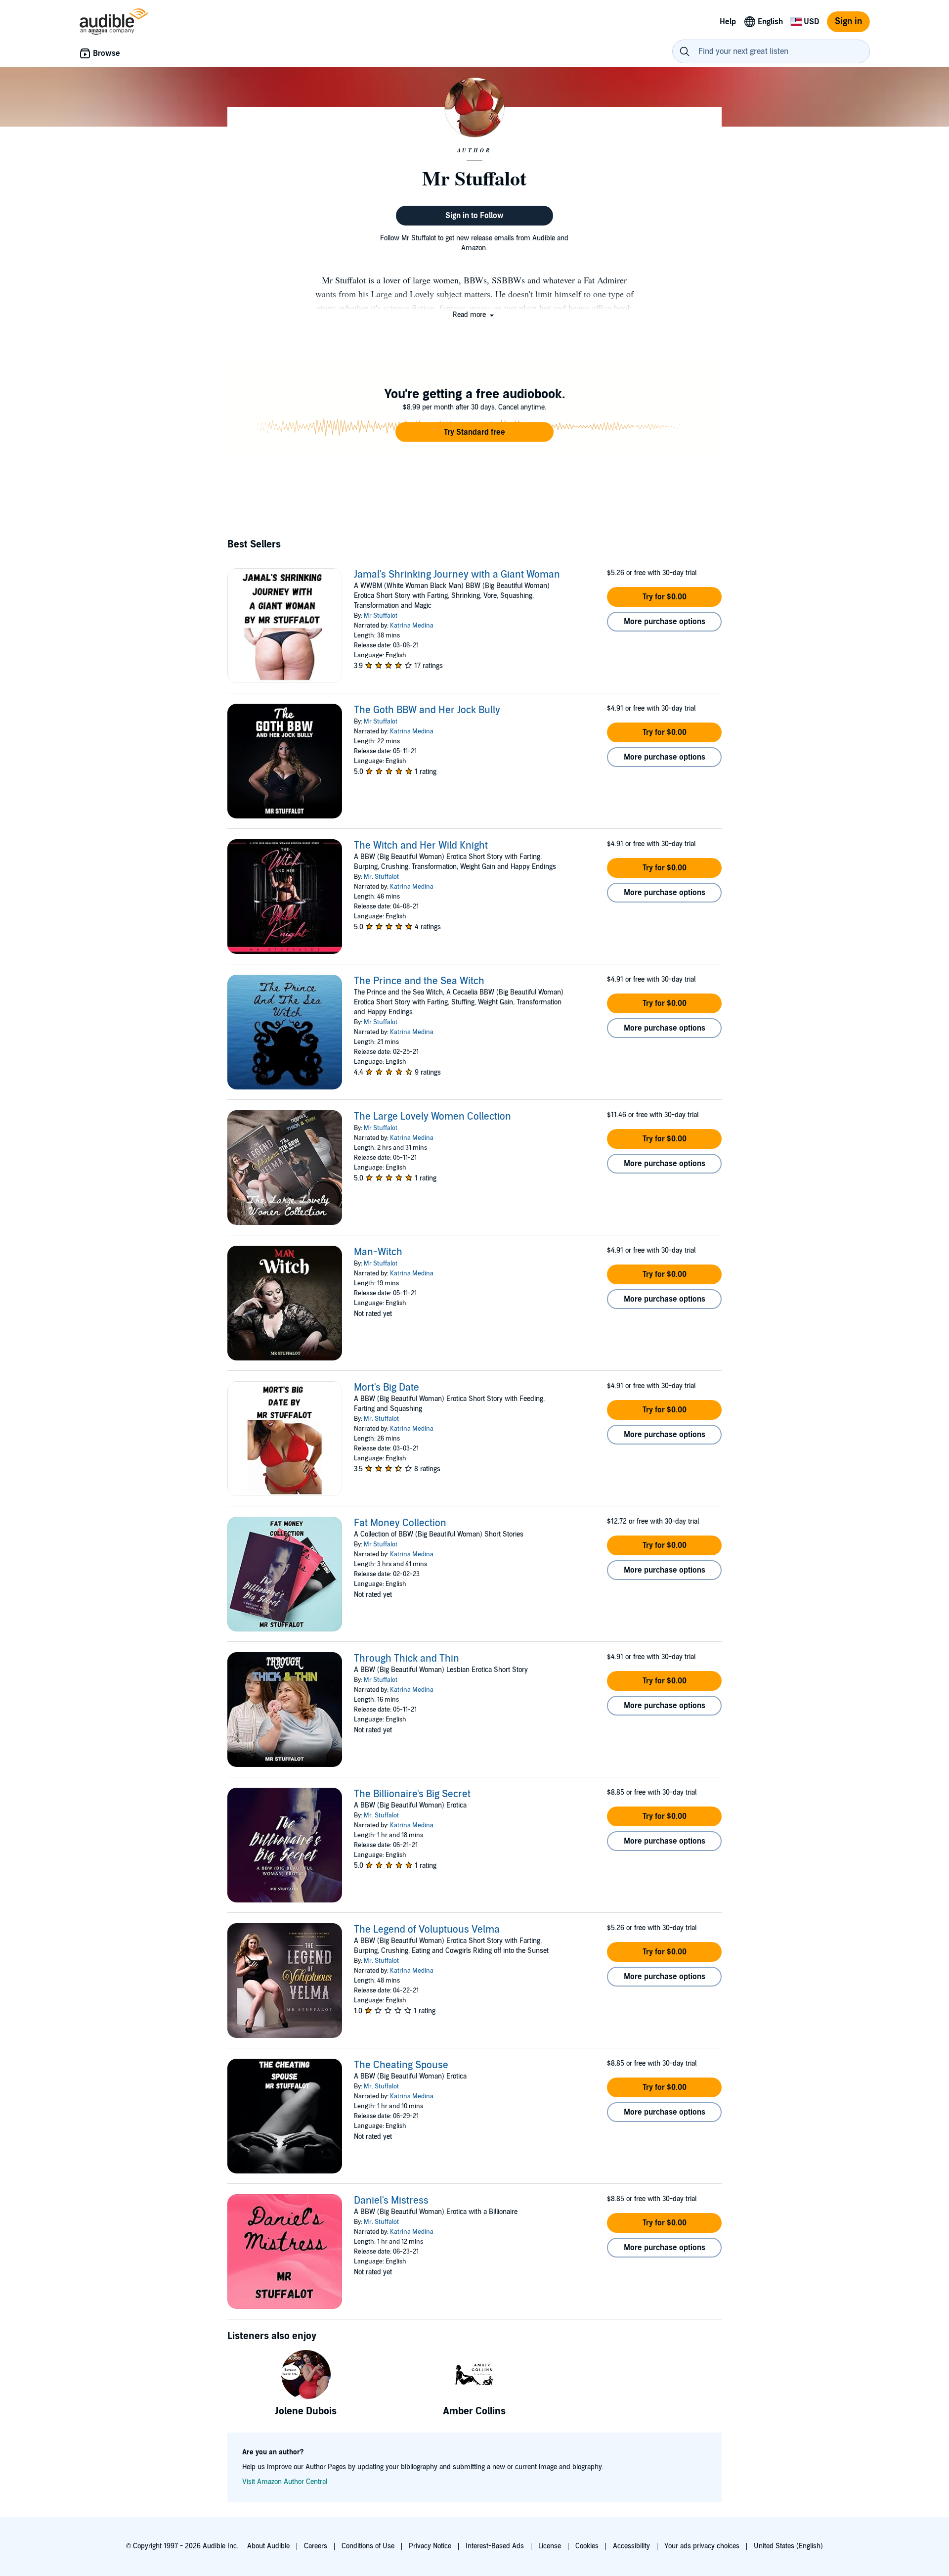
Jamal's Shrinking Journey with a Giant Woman (457, 575)
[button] (474, 315)
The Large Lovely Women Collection (432, 1117)
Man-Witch (378, 1252)
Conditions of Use (368, 2546)
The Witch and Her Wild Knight (421, 846)
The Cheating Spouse (401, 2065)
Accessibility (631, 2546)
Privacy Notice (430, 2546)
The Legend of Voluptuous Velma (427, 1930)
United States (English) (788, 2546)
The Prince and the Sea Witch (419, 981)
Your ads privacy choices (702, 2546)
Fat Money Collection (400, 1523)
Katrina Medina (412, 626)
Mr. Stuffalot (381, 877)
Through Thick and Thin (407, 1659)
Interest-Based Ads (495, 2546)
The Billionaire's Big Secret (412, 1794)
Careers (316, 2546)
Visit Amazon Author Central (285, 2482)
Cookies (587, 2546)
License (550, 2546)
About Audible (268, 2546)
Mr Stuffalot (381, 616)
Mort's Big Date (387, 1388)
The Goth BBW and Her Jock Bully (427, 710)
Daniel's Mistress (391, 2201)
